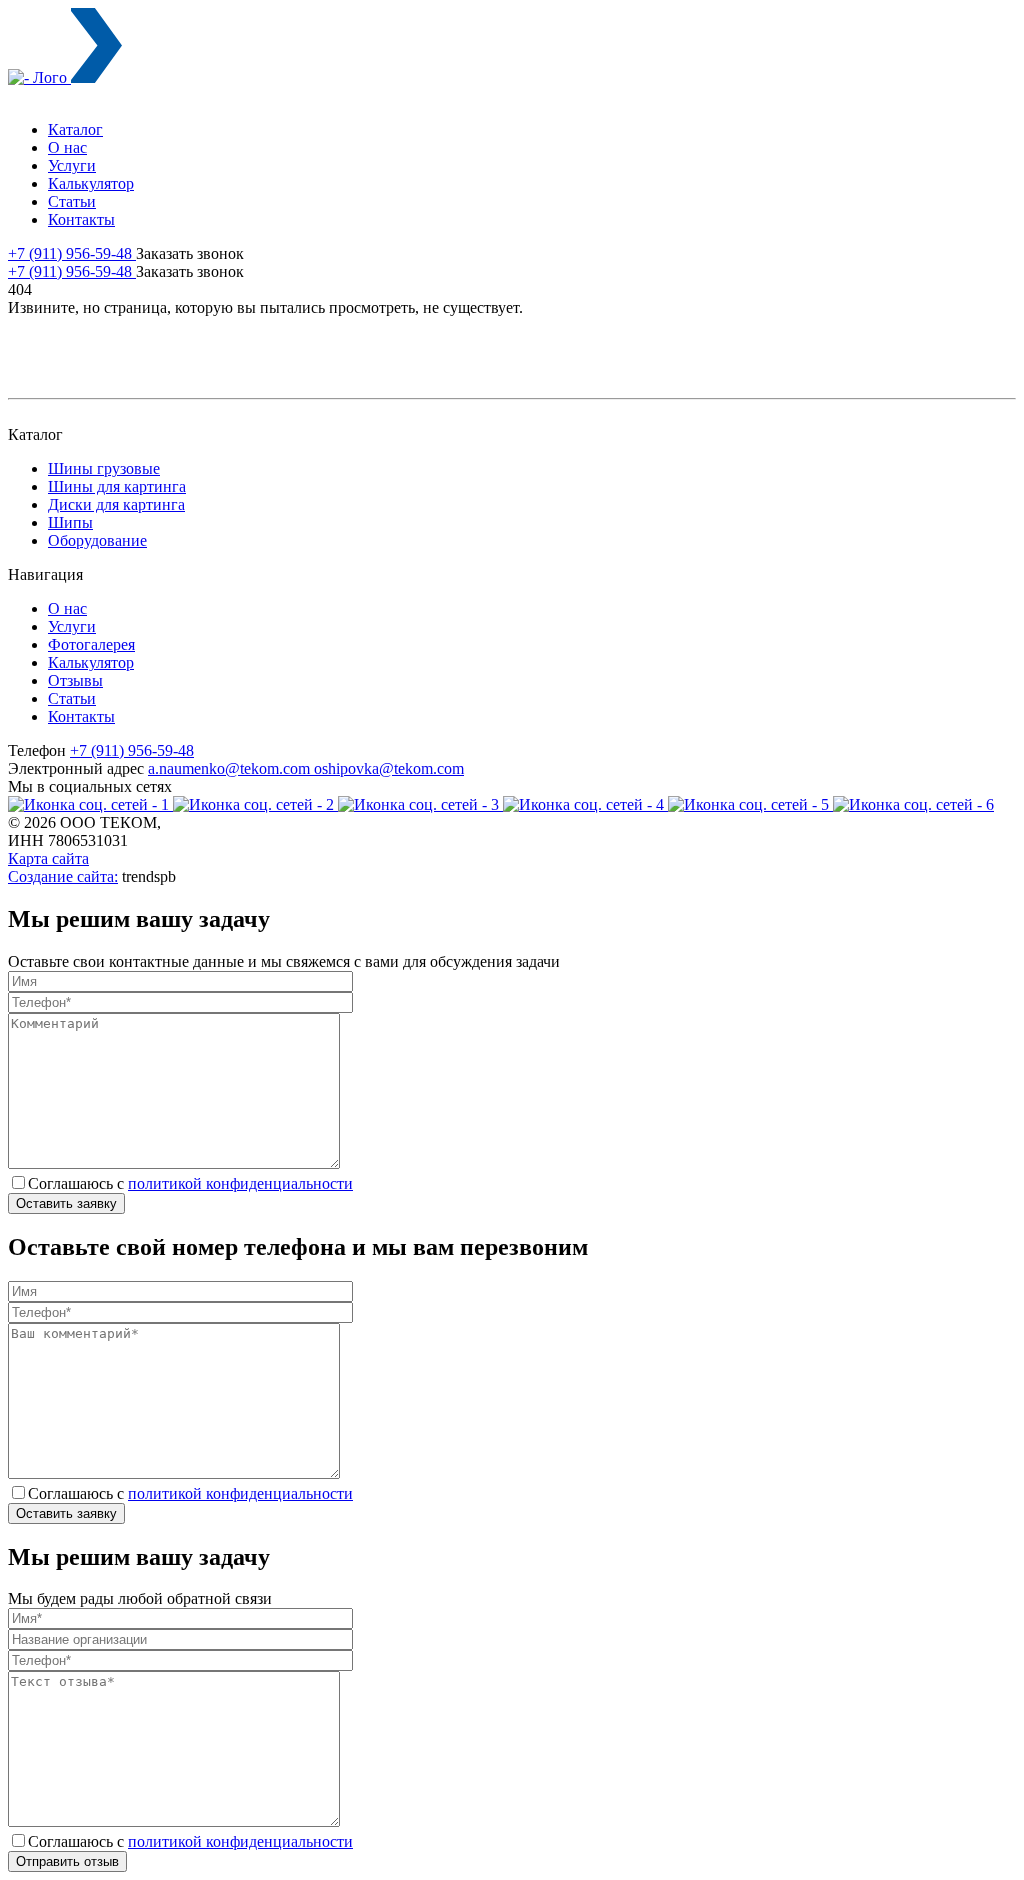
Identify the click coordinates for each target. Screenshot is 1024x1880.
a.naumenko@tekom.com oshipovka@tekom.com (306, 768)
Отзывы (75, 680)
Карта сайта (48, 858)
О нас (67, 147)
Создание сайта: (63, 876)
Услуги (72, 165)
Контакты (81, 219)
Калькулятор (91, 183)
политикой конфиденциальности (240, 1183)
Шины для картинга (117, 486)
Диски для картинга (116, 504)
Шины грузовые (104, 468)
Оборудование (97, 540)
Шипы (70, 522)
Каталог (75, 129)
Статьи (72, 201)
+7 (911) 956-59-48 (72, 253)
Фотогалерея (91, 644)
